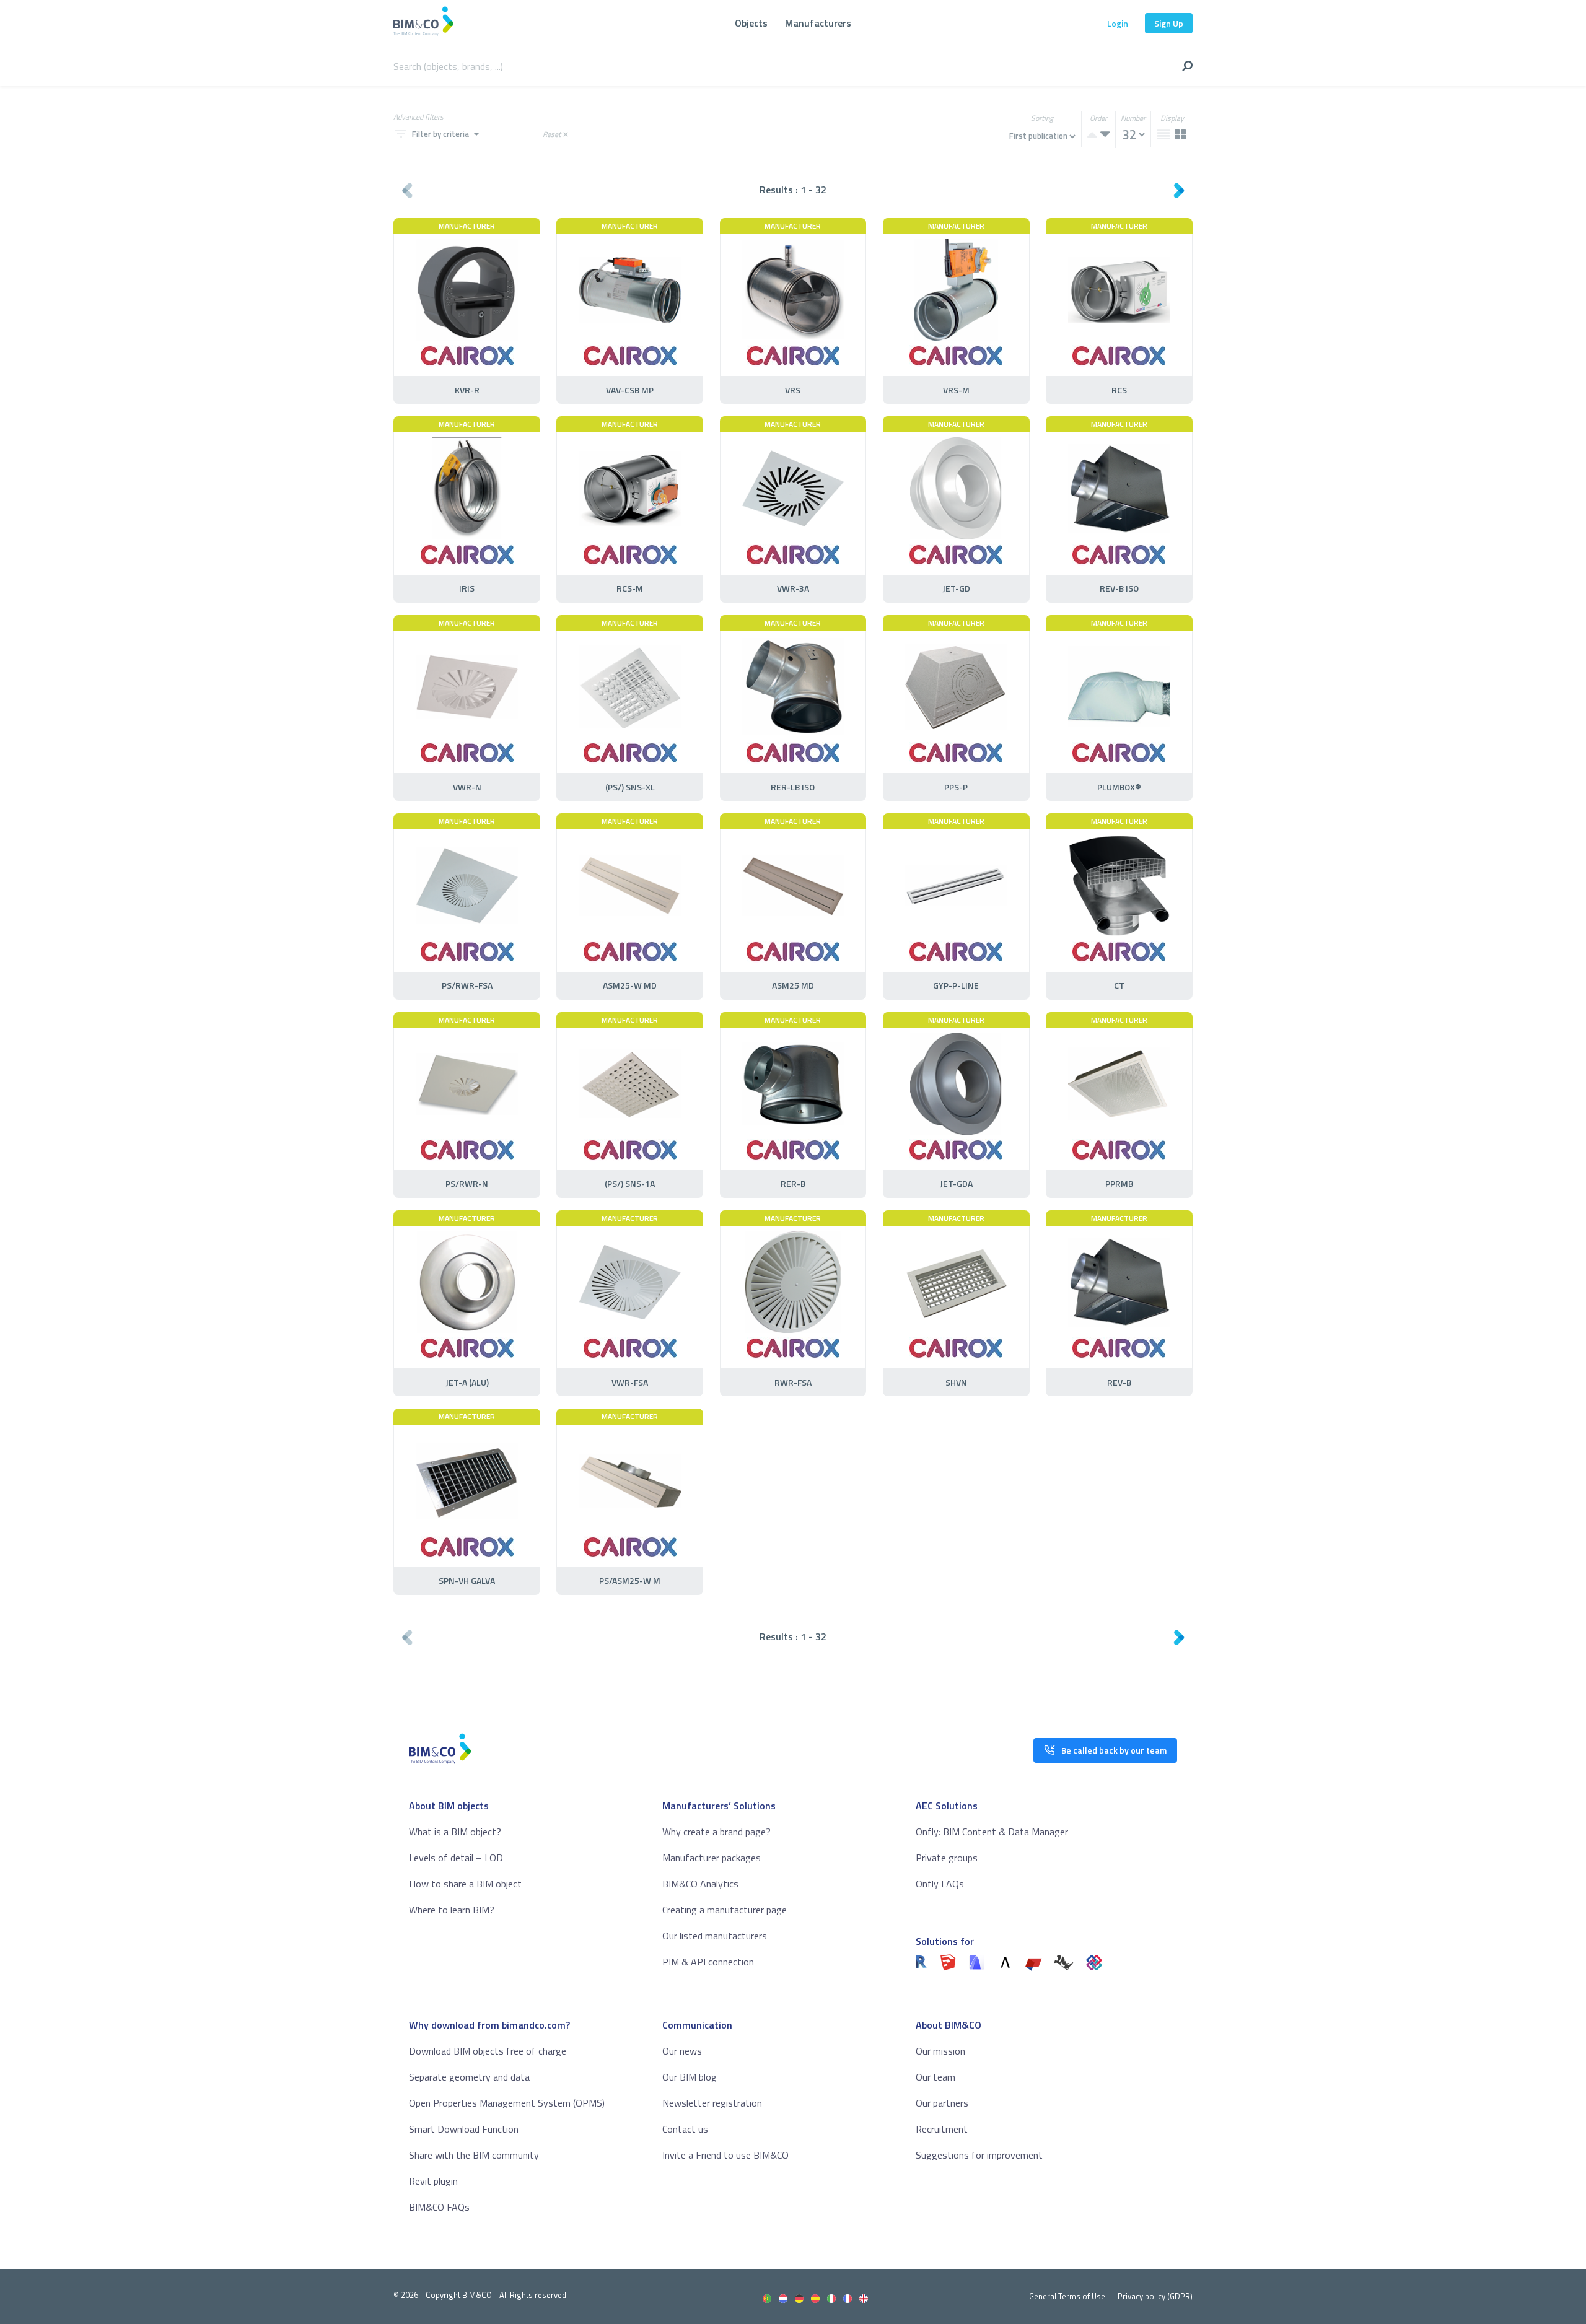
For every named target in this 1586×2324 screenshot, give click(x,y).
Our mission (940, 2051)
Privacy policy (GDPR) (1155, 2296)
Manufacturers (818, 23)
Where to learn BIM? (452, 1910)
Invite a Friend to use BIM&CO (725, 2155)
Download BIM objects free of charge (488, 2051)
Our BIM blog (690, 2077)
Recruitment (942, 2129)
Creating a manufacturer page (725, 1910)
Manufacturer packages (712, 1858)
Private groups (947, 1858)
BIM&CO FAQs (439, 2207)
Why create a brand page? (716, 1832)
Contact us (685, 2129)
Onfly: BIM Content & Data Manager (992, 1832)
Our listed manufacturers (715, 1936)
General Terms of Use (1067, 2296)
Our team (935, 2077)
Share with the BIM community (474, 2155)
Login (1118, 23)
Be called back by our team (1114, 1750)
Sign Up (1169, 23)
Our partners (942, 2103)
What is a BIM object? (455, 1832)
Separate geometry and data (469, 2077)
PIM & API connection (708, 1962)
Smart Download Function (464, 2129)
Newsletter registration (712, 2103)
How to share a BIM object (465, 1884)
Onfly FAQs (940, 1884)
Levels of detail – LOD (456, 1858)
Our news (682, 2051)
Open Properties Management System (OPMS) (507, 2103)
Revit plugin (433, 2181)
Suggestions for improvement (979, 2155)
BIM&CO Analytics (700, 1884)
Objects (751, 23)
